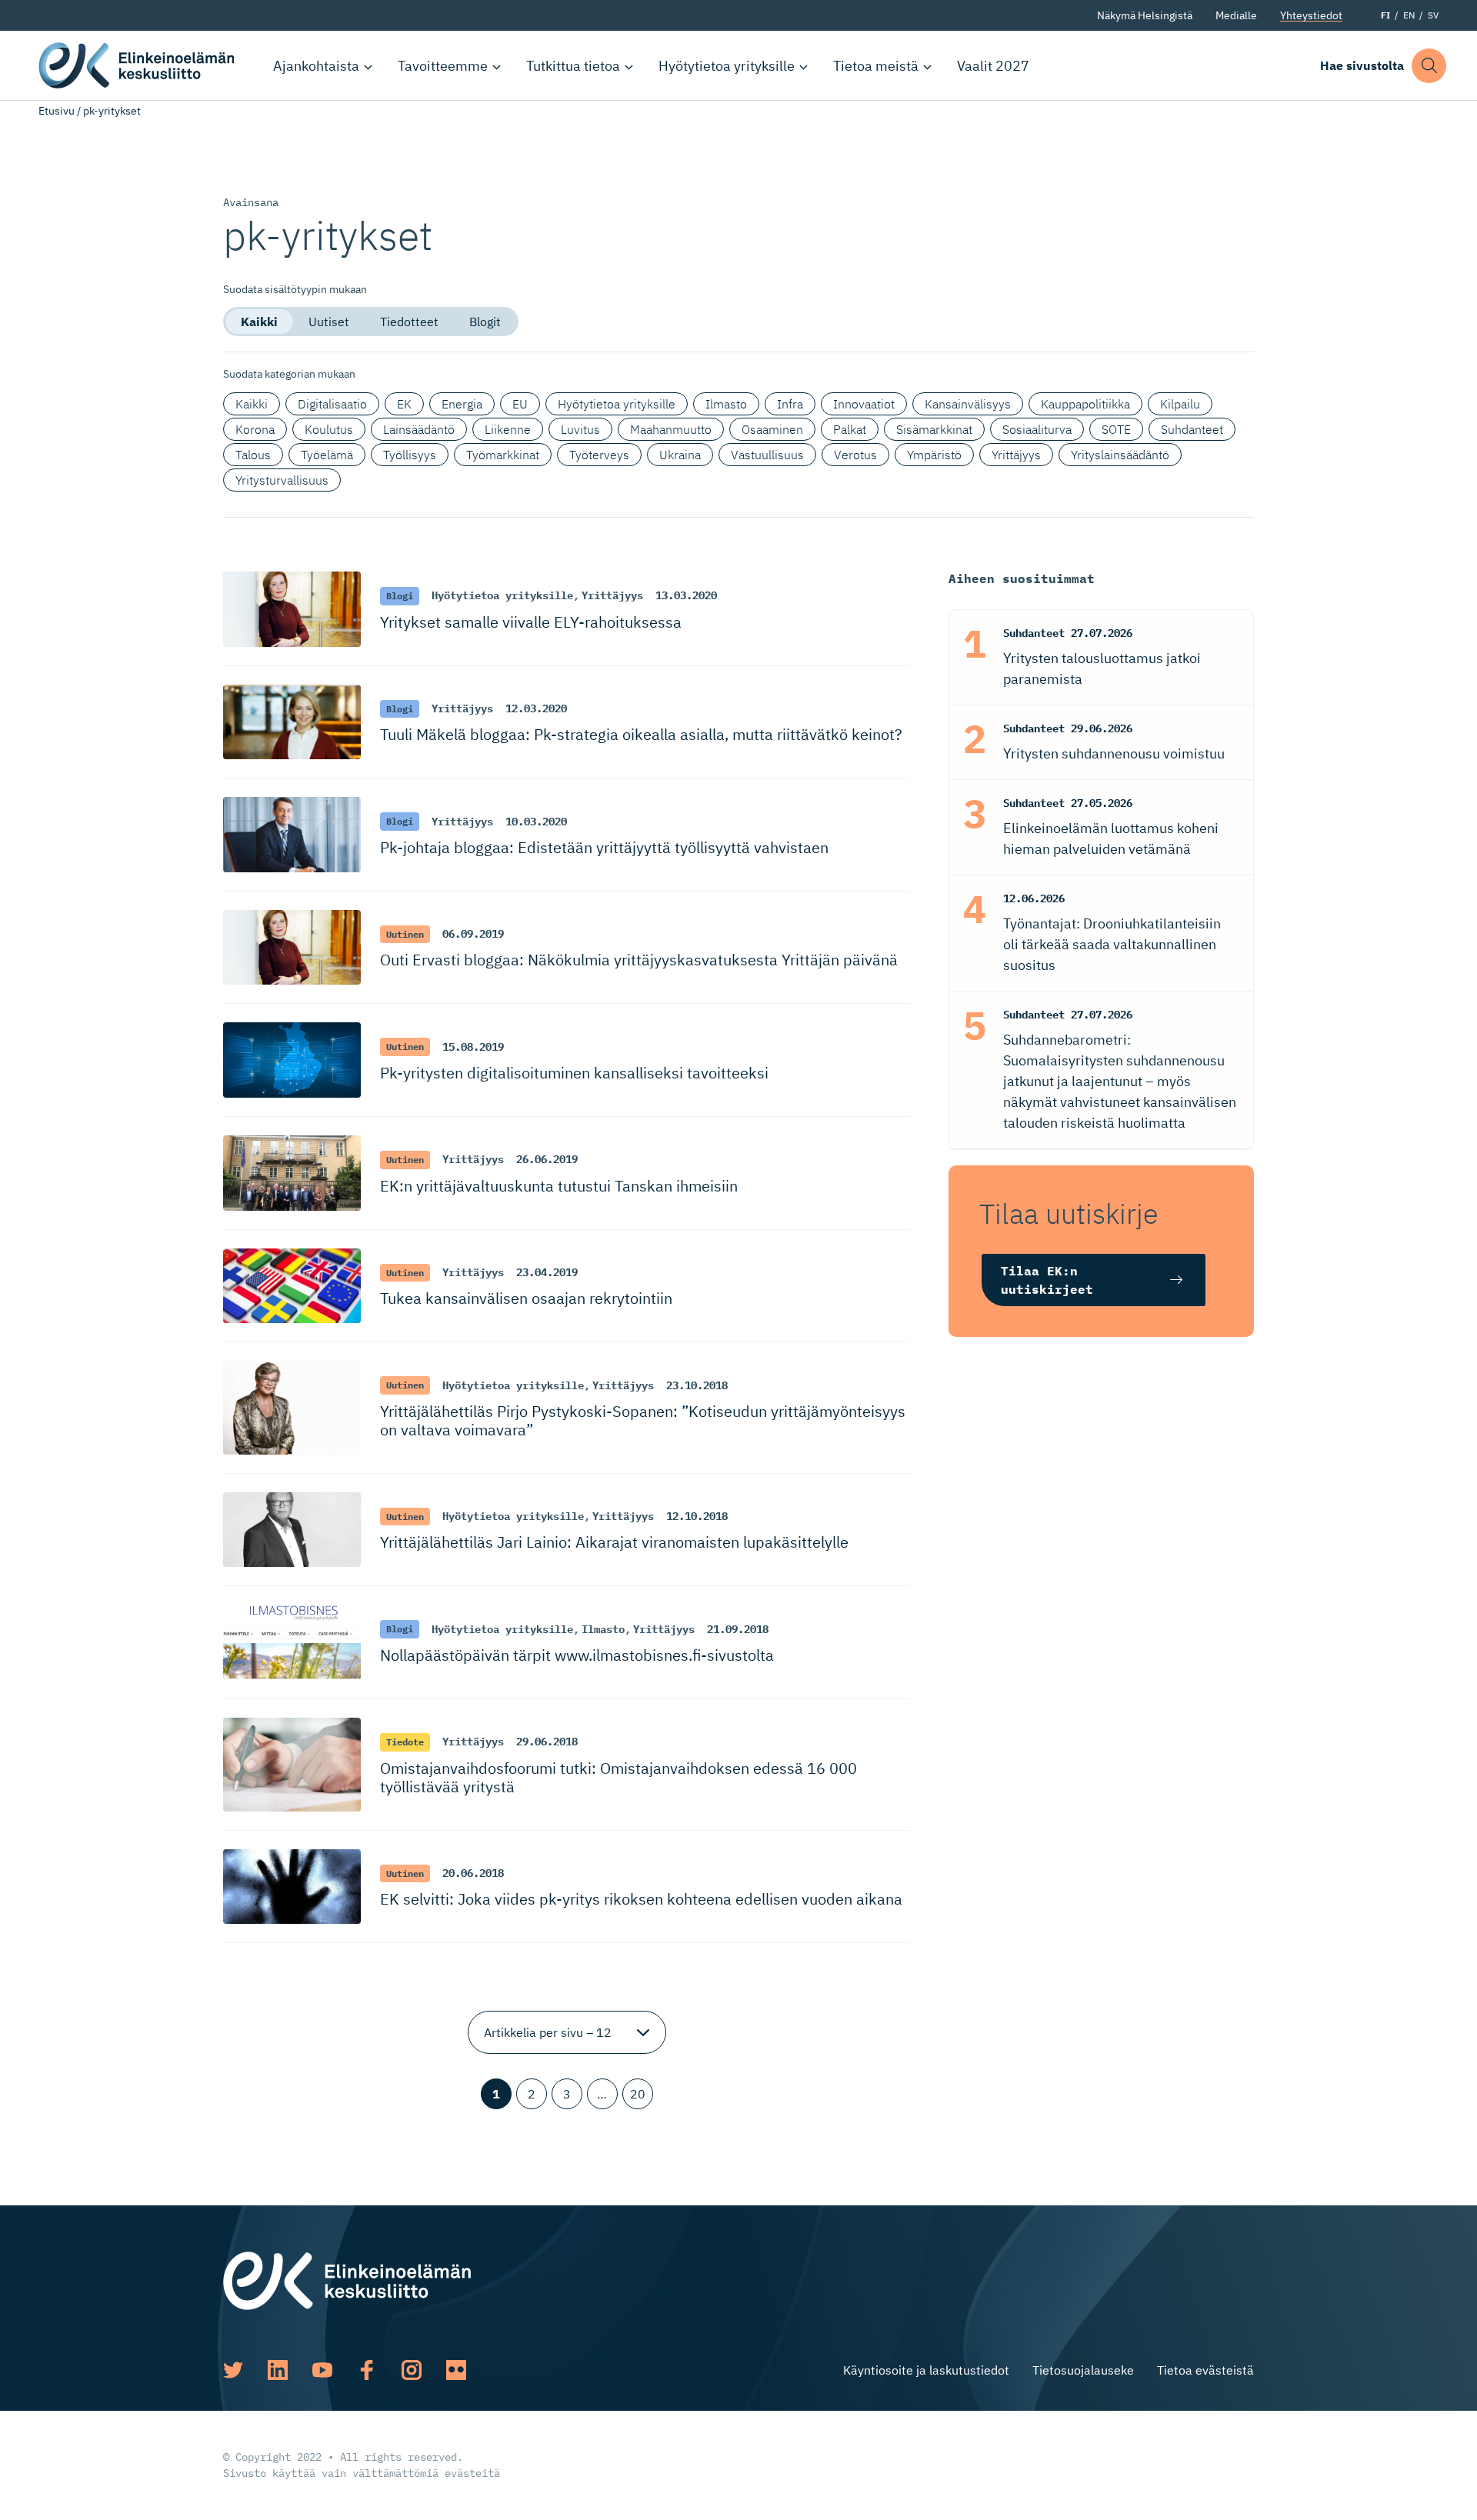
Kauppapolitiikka (1085, 404)
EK (404, 404)
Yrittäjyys (1016, 455)
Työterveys (599, 455)
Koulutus (329, 429)
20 (638, 2094)
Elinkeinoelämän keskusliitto (138, 65)
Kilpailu (1180, 404)
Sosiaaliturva (1037, 429)
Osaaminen (772, 429)
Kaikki (259, 322)
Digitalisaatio (332, 404)
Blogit (485, 322)
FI (1385, 15)
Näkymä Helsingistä (1145, 15)
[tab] (259, 322)
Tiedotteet (409, 322)
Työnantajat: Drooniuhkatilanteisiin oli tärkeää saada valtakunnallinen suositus (1112, 944)
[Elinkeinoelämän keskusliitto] (347, 2279)
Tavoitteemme (443, 66)
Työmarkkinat (503, 455)
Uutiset (329, 322)
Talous (253, 455)
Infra (790, 404)
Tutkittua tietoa (573, 66)
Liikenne (508, 429)
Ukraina (680, 455)
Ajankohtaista (316, 66)
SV (1433, 15)
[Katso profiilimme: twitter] (233, 2370)
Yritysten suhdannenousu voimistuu (1114, 753)
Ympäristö (934, 455)
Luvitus (580, 429)
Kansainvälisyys (968, 404)
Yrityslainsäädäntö (1120, 455)
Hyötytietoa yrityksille (727, 66)
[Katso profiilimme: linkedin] (278, 2370)
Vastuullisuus (767, 455)
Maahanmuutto (671, 429)
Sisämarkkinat (934, 429)
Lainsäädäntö (419, 429)
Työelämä (327, 455)
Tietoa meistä (876, 66)
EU (520, 404)
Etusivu (57, 111)
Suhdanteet (1192, 429)
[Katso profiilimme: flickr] (456, 2370)
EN (1409, 15)
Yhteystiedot (1311, 15)
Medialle (1236, 15)
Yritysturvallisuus (282, 480)
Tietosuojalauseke (1083, 2370)
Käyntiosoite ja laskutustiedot (926, 2370)
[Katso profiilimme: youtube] (322, 2370)
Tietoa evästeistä (1205, 2370)
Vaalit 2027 (993, 66)
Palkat (850, 429)
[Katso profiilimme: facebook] (367, 2370)
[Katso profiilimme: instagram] (412, 2370)
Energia (462, 404)
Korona (255, 429)
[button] (1429, 66)
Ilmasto (726, 404)
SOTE (1116, 429)
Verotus (855, 455)
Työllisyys (410, 455)
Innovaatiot (864, 404)
